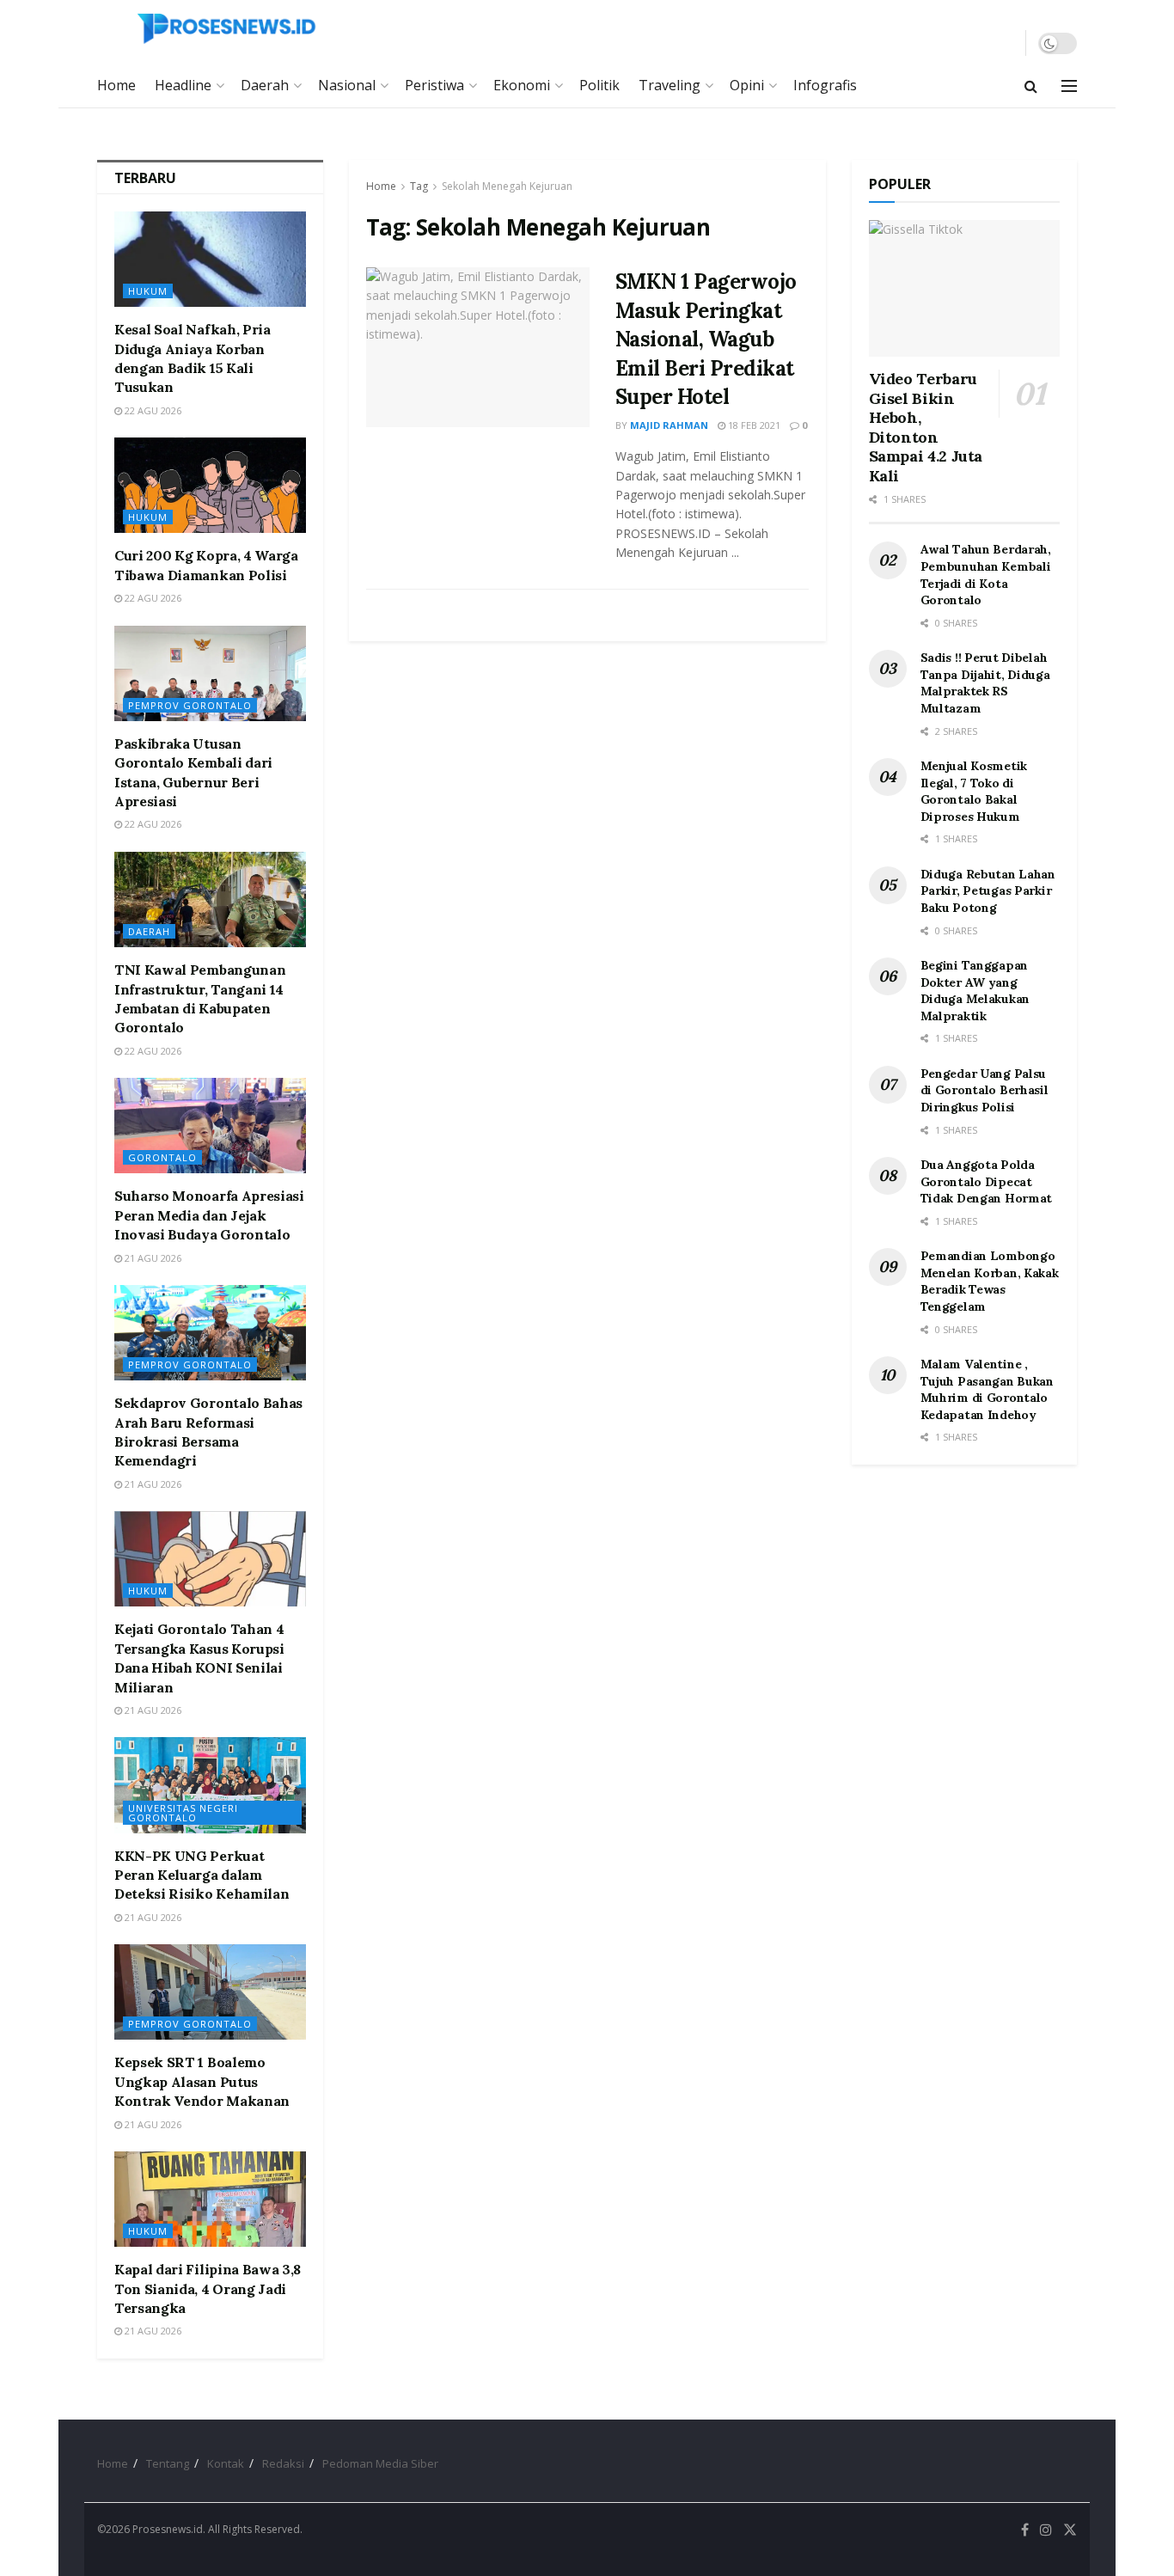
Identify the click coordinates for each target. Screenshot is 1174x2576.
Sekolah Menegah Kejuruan (507, 186)
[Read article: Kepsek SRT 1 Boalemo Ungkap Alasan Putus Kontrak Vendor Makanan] (210, 1992)
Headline (183, 85)
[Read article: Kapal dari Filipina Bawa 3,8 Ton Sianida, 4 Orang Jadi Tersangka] (210, 2199)
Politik (599, 85)
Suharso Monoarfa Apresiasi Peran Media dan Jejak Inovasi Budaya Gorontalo (209, 1215)
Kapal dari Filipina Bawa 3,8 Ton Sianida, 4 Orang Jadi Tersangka (208, 2288)
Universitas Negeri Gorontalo (183, 1813)
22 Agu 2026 (152, 410)
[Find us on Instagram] (1046, 2530)
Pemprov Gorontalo (190, 705)
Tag (419, 186)
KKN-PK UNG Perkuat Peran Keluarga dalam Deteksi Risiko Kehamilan (202, 1875)
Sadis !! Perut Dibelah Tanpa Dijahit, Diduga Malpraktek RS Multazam (985, 683)
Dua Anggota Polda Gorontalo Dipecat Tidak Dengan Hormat (987, 1181)
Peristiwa (434, 85)
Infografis (825, 85)
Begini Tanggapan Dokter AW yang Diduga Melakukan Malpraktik (975, 991)
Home (116, 85)
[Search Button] (1031, 86)
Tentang (168, 2463)
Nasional (347, 85)
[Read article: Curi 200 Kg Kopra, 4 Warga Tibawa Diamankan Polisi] (210, 485)
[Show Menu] (1069, 86)
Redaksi (283, 2463)
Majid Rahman (669, 425)
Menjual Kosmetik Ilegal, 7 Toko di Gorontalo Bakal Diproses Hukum (974, 791)
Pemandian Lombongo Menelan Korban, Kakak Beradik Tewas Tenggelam (990, 1281)
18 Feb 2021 (753, 425)
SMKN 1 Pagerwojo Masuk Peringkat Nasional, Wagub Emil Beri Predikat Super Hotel (706, 339)
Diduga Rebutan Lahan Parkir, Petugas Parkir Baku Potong (988, 891)
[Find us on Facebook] (1025, 2530)
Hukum (148, 291)
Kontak (226, 2463)
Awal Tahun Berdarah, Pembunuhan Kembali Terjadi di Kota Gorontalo (986, 575)
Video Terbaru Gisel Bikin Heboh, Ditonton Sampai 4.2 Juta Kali (926, 427)
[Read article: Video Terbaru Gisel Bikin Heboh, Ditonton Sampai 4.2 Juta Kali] (965, 288)
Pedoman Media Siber (380, 2463)
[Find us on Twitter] (1070, 2530)
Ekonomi (522, 85)
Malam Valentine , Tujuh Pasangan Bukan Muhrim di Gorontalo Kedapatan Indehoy (987, 1389)
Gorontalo (162, 1157)
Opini (747, 85)
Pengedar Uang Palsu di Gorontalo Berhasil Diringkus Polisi (984, 1090)
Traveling (670, 85)
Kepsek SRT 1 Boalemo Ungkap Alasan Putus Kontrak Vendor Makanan (202, 2081)
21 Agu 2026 (152, 1258)
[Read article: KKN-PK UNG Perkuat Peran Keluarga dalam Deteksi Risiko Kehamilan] (210, 1785)
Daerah (265, 85)
